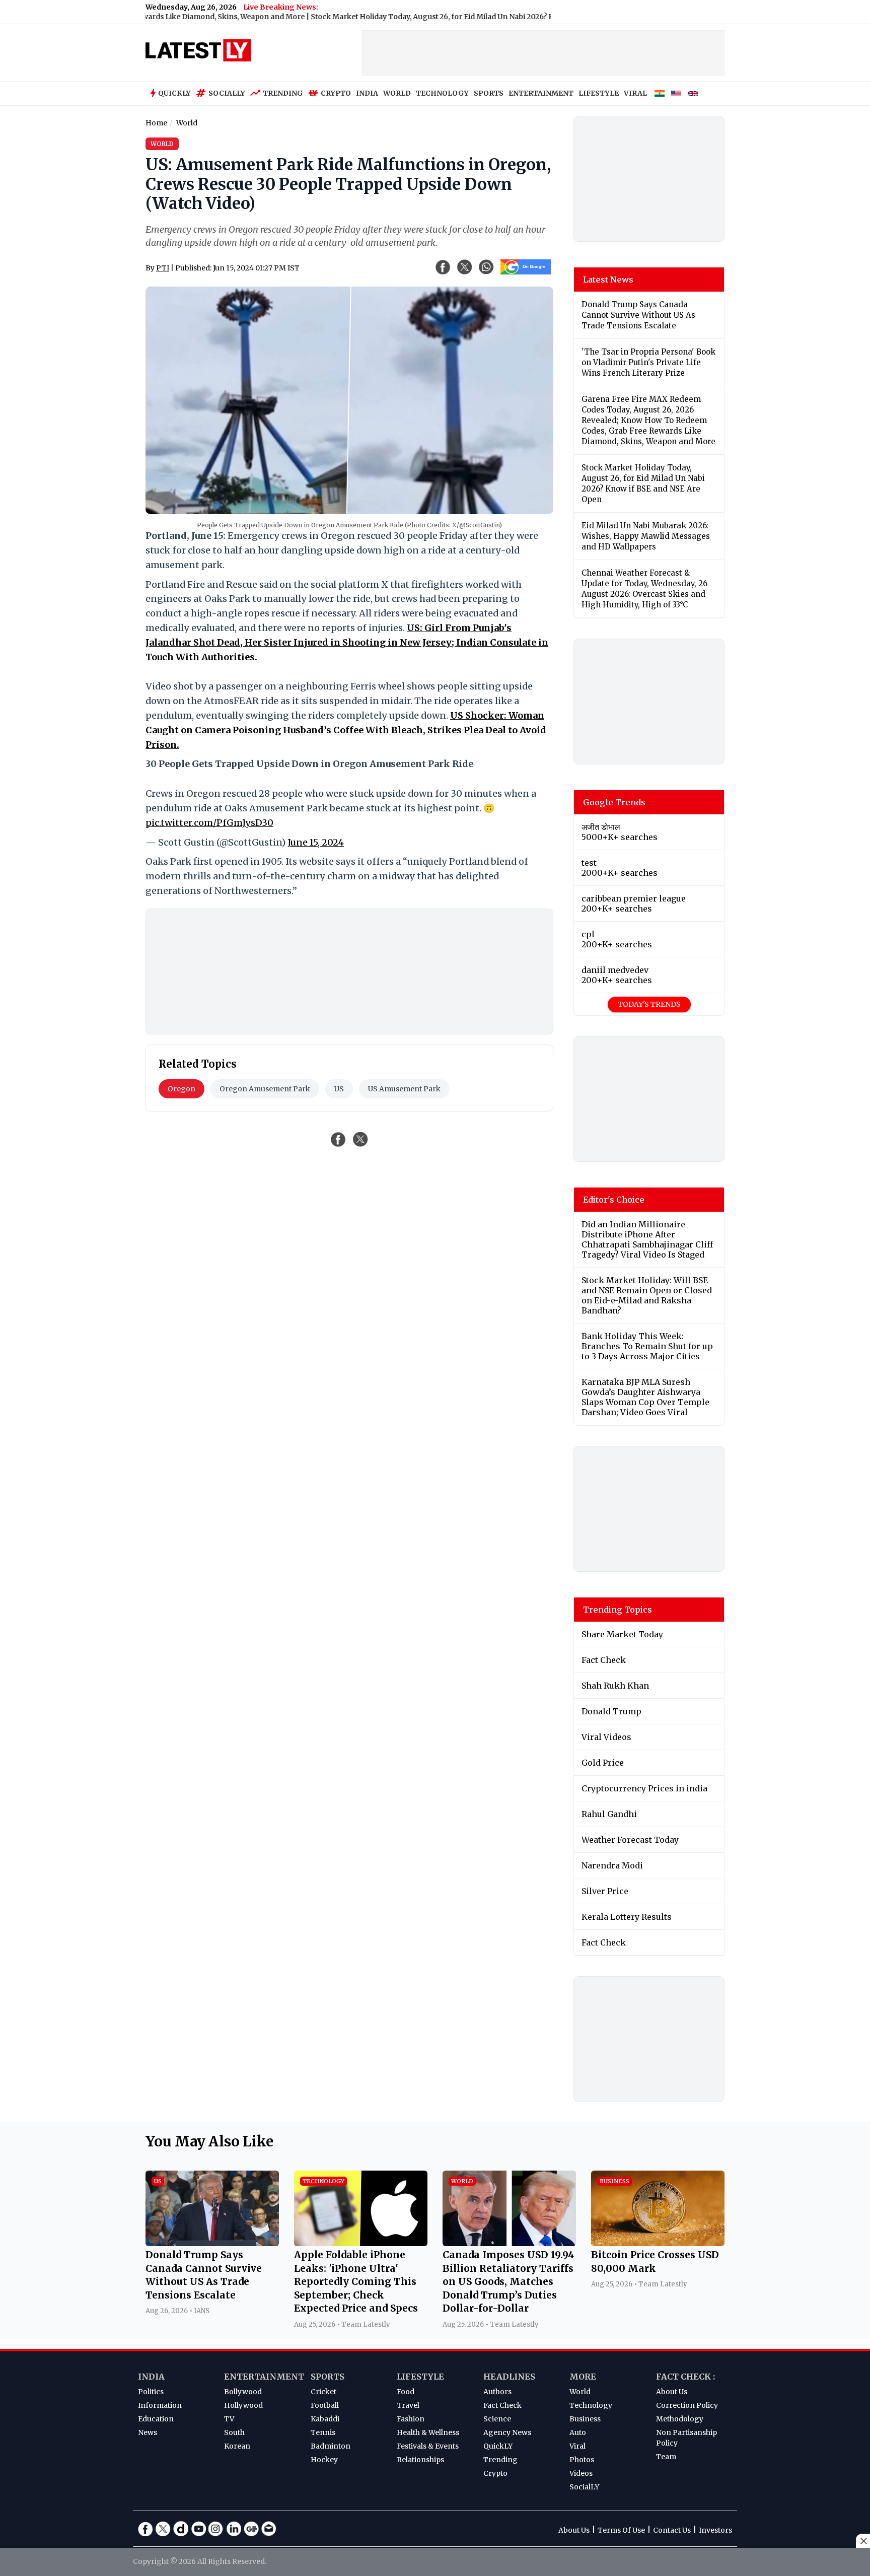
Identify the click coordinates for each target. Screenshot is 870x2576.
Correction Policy (687, 2405)
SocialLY (584, 2487)
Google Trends (614, 802)
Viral (577, 2446)
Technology (591, 2405)
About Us (672, 2392)
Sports (328, 2377)
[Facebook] (146, 2529)
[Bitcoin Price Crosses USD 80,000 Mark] (658, 2243)
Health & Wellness (428, 2432)
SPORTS (489, 93)
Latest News (608, 280)
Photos (582, 2460)
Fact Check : (685, 2377)
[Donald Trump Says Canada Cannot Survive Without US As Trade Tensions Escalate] (212, 2243)
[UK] (693, 94)
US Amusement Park (404, 1089)
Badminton (331, 2446)
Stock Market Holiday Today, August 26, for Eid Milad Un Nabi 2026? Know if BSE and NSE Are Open (428, 17)
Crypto (336, 93)
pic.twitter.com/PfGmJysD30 (209, 823)
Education (156, 2419)
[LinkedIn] (234, 2529)
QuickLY (498, 2446)
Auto (578, 2432)
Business (585, 2419)
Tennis (323, 2432)
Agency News (507, 2432)
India (151, 2377)
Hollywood (243, 2405)
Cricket (323, 2392)
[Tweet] (360, 1139)
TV (229, 2419)
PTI (163, 268)
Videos (581, 2473)
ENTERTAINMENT (541, 93)
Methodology (680, 2419)
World (580, 2392)
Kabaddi (325, 2419)
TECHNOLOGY (442, 93)
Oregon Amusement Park (265, 1089)
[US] (676, 94)
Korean (237, 2446)
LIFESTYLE (599, 93)
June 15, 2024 (316, 842)
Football (325, 2405)
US (339, 1089)
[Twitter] (163, 2529)
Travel (408, 2405)
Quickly (174, 93)
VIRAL (635, 93)
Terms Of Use (621, 2530)
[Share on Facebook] (338, 1139)
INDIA (367, 93)
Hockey (324, 2460)
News (148, 2432)
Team (666, 2457)
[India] (660, 94)
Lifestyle (420, 2377)
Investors (715, 2530)
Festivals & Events (428, 2446)
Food (406, 2392)
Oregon (182, 1089)
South (234, 2432)
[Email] (269, 2529)
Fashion (411, 2419)
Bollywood (243, 2392)
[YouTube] (198, 2529)
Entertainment (264, 2377)
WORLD (397, 93)
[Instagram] (216, 2529)
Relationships (420, 2460)
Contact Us (672, 2530)
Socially (227, 93)
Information (160, 2405)
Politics (151, 2392)
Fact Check (502, 2405)
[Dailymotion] (181, 2529)
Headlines (509, 2377)
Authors (497, 2392)
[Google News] (251, 2529)
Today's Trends (649, 1004)
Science (497, 2419)
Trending (283, 93)
